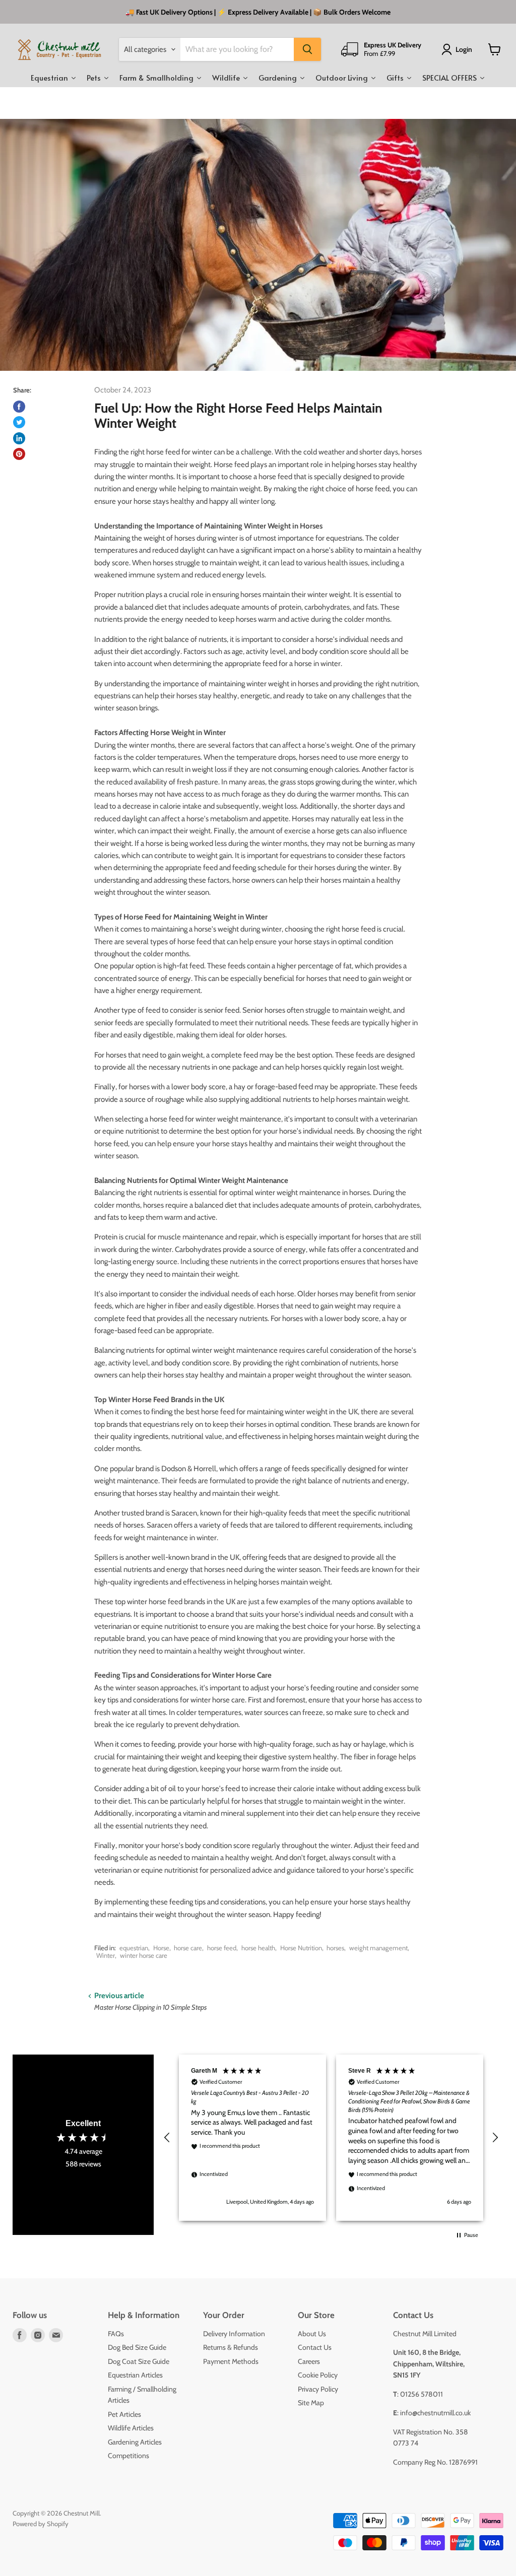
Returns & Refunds (231, 2347)
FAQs (116, 2334)
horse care (188, 1948)
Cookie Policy (318, 2375)
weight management (378, 1948)
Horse (161, 1948)
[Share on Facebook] (19, 407)
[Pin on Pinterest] (19, 454)
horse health (258, 1948)
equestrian (134, 1948)
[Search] (307, 49)
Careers (309, 2361)
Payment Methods (231, 2361)
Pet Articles (124, 2414)
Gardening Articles (135, 2442)
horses (335, 1948)
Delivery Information (234, 2334)
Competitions (128, 2456)
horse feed (222, 1948)
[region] (331, 2137)
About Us (312, 2334)
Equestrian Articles (135, 2375)
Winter (106, 1955)
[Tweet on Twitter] (19, 422)
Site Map (311, 2403)
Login (464, 49)
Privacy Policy (318, 2389)
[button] (167, 2138)
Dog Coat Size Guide (139, 2361)
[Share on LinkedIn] (19, 438)
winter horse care (144, 1955)
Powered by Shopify (41, 2524)
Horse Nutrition (301, 1948)
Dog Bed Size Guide (137, 2347)
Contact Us (315, 2347)
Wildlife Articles (131, 2428)
